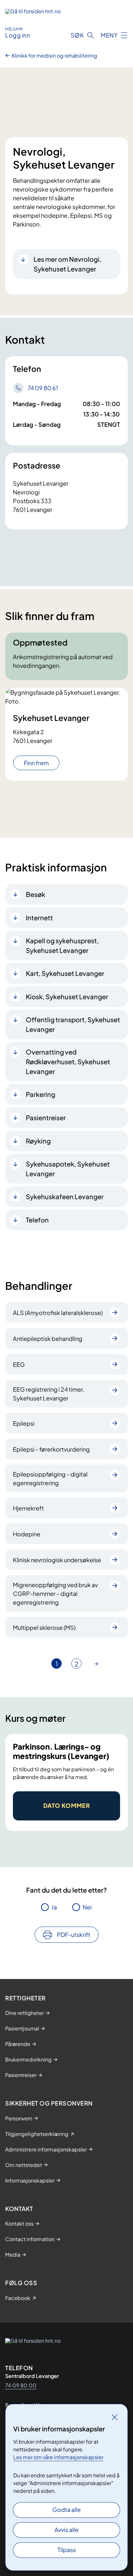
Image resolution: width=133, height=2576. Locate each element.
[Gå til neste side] (97, 1664)
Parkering (41, 1094)
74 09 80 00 (21, 2385)
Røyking (38, 1141)
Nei (87, 1907)
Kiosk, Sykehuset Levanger (67, 996)
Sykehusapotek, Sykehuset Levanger (68, 1169)
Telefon (37, 1220)
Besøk (36, 894)
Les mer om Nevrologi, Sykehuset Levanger (67, 264)
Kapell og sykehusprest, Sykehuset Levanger (62, 945)
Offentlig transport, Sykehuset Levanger (73, 1024)
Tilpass (67, 2550)
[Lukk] (115, 2417)
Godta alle (66, 2510)
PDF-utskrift (74, 1935)
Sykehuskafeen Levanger (65, 1196)
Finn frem (36, 763)
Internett (39, 918)
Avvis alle (66, 2530)
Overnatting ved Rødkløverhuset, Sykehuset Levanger (68, 1061)
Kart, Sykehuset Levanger (65, 973)
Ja (54, 1907)
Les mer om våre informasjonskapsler (58, 2457)
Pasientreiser (46, 1117)
